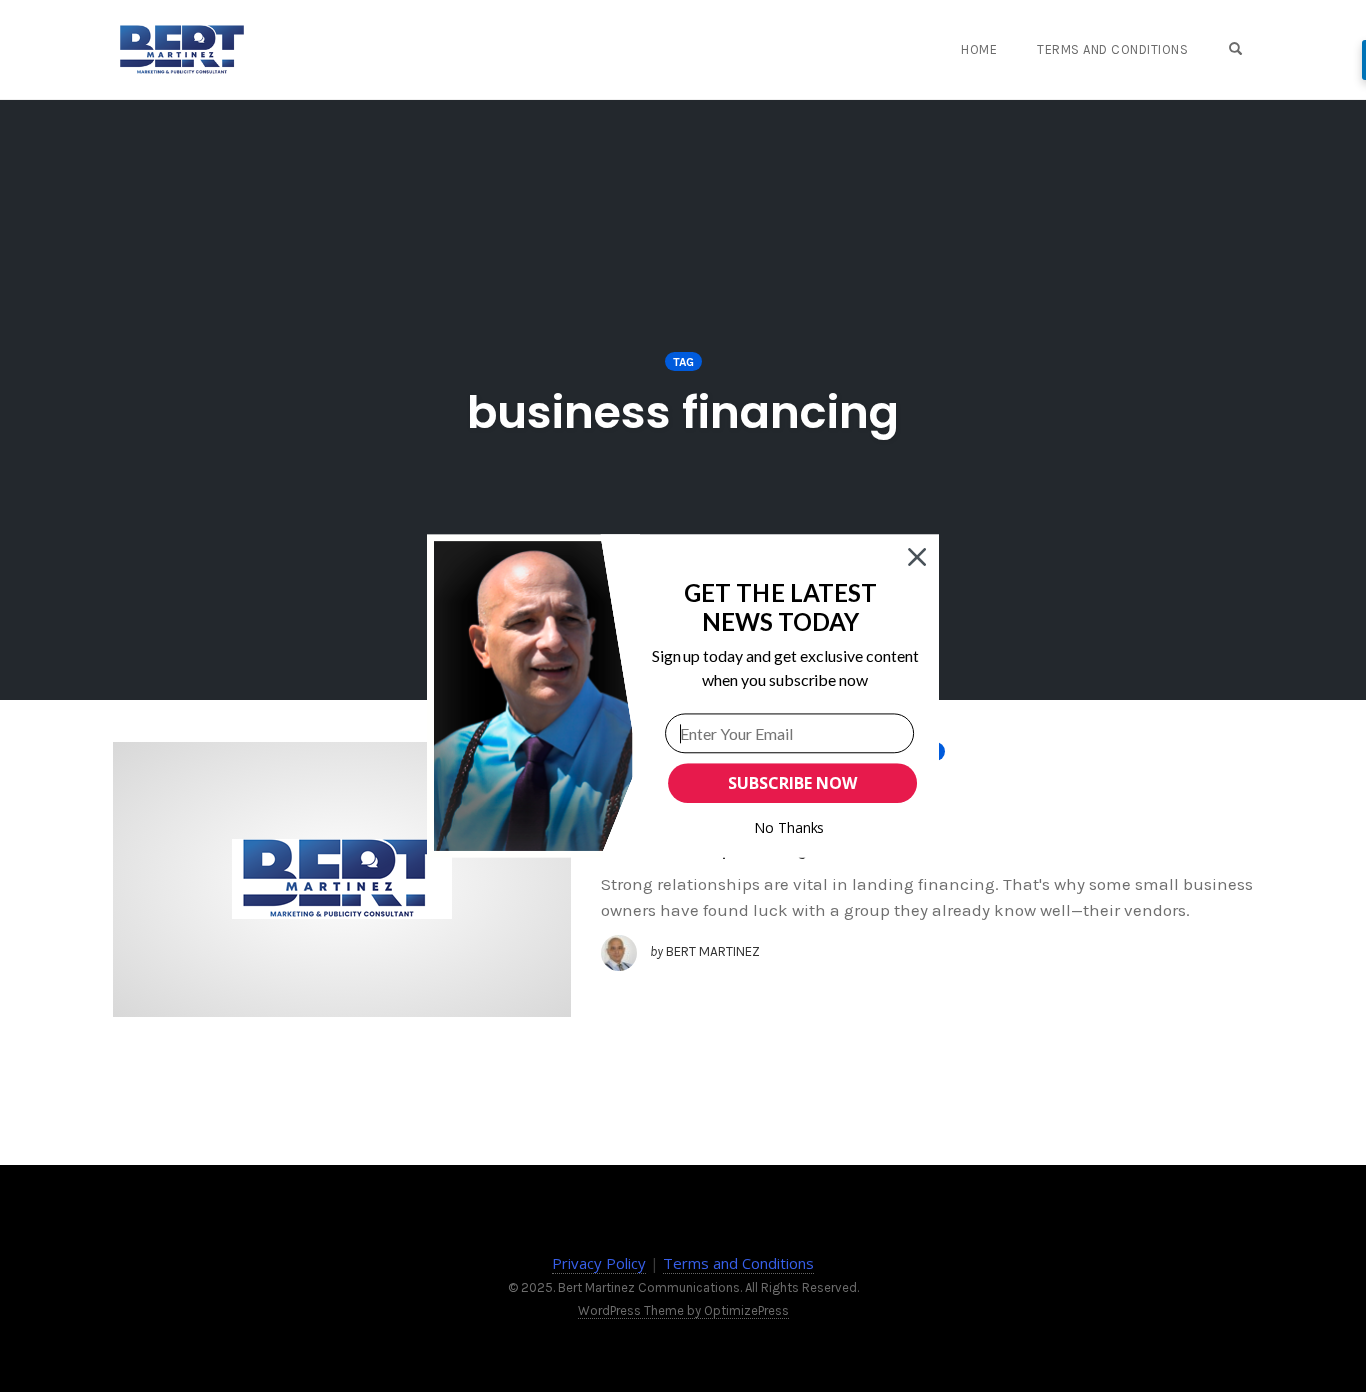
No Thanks (789, 827)
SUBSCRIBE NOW (792, 783)
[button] (780, 607)
